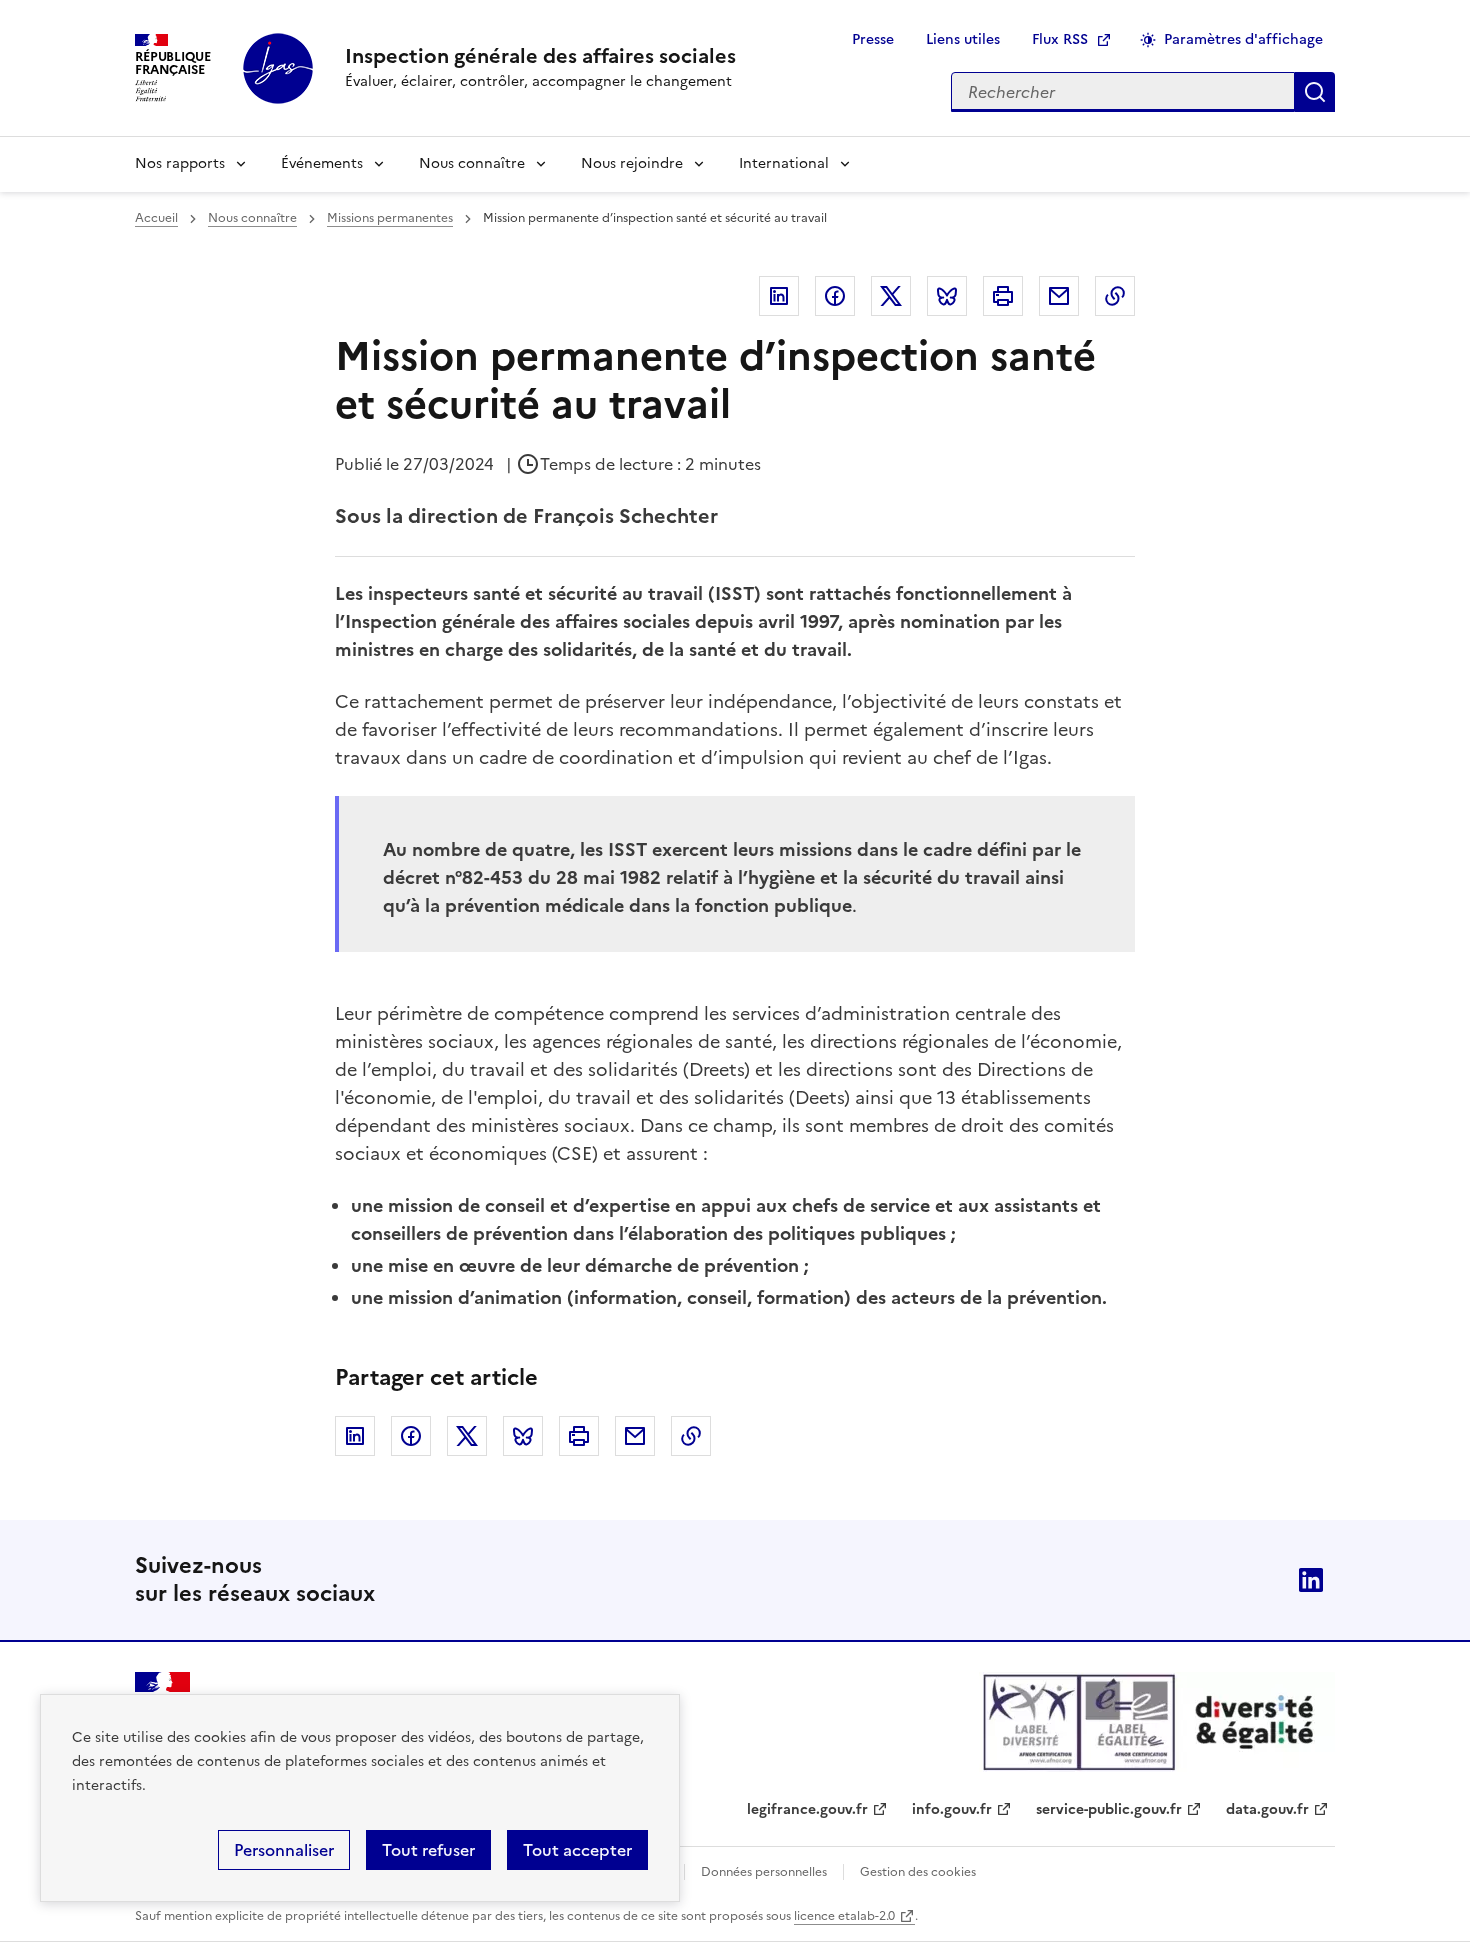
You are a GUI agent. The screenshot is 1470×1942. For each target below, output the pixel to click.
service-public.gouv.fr (1109, 1809)
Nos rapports (180, 163)
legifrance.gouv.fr (807, 1809)
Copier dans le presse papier (1115, 296)
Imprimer (1003, 296)
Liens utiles (963, 39)
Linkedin (779, 296)
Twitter (891, 296)
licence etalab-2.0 (844, 1916)
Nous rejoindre (632, 163)
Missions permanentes (390, 218)
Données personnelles (764, 1872)
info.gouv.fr (952, 1809)
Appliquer (1315, 92)
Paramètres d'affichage (1243, 39)
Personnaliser (284, 1850)
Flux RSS (1060, 39)
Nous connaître (472, 163)
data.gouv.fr (1267, 1809)
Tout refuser (428, 1850)
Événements (322, 163)
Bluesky (947, 296)
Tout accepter (577, 1850)
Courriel (1059, 296)
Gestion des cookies (918, 1872)
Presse (873, 39)
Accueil (156, 218)
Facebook (835, 296)
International (784, 163)
